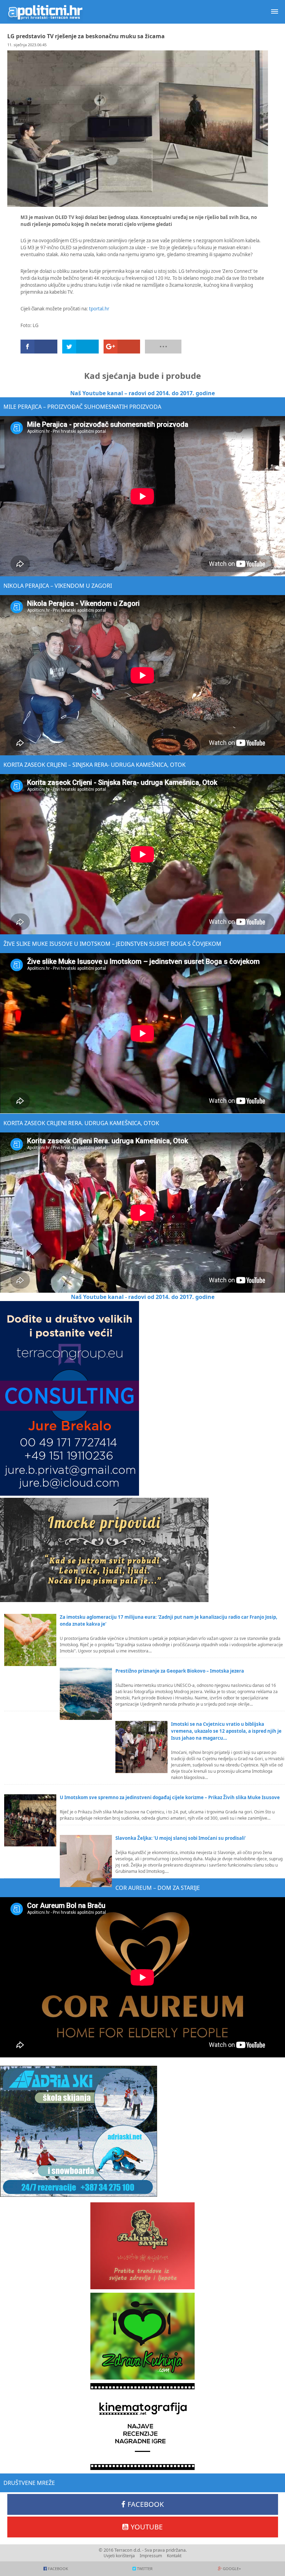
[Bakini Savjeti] (142, 2246)
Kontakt (174, 2556)
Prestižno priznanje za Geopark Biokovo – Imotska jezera (180, 1671)
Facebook (146, 2504)
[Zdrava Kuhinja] (142, 2336)
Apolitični (45, 12)
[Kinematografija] (142, 2427)
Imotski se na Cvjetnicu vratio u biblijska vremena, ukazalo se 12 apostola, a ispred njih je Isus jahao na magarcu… (226, 1731)
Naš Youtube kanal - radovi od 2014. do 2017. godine (143, 1297)
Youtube (147, 2527)
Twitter (145, 2569)
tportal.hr (99, 309)
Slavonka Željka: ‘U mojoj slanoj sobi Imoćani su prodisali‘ (181, 1838)
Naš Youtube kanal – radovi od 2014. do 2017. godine (142, 393)
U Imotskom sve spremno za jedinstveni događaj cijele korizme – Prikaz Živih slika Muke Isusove (170, 1797)
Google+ (232, 2569)
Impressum (151, 2556)
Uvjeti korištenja (119, 2556)
